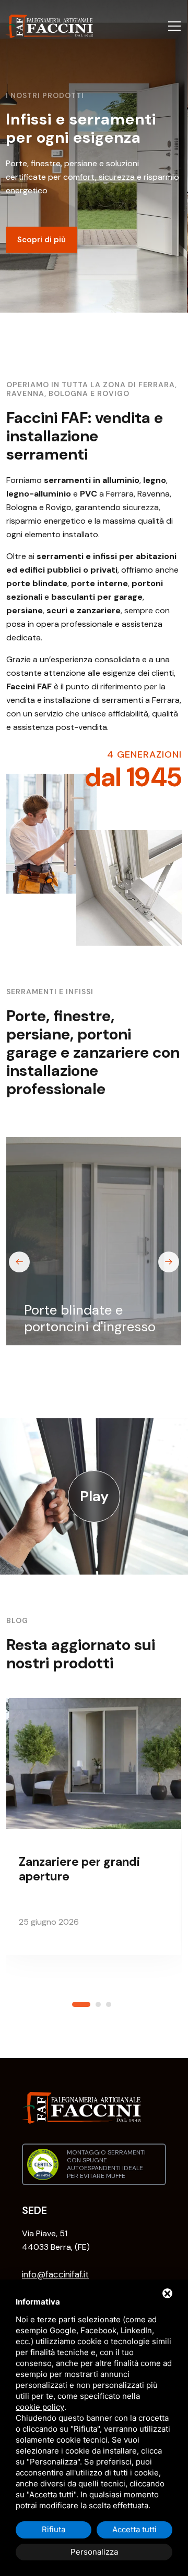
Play (94, 1496)
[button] (84, 2001)
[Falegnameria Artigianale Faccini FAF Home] (50, 26)
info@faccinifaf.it (55, 2274)
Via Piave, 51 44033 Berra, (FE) (56, 2240)
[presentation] (19, 1262)
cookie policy (40, 2407)
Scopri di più (41, 249)
